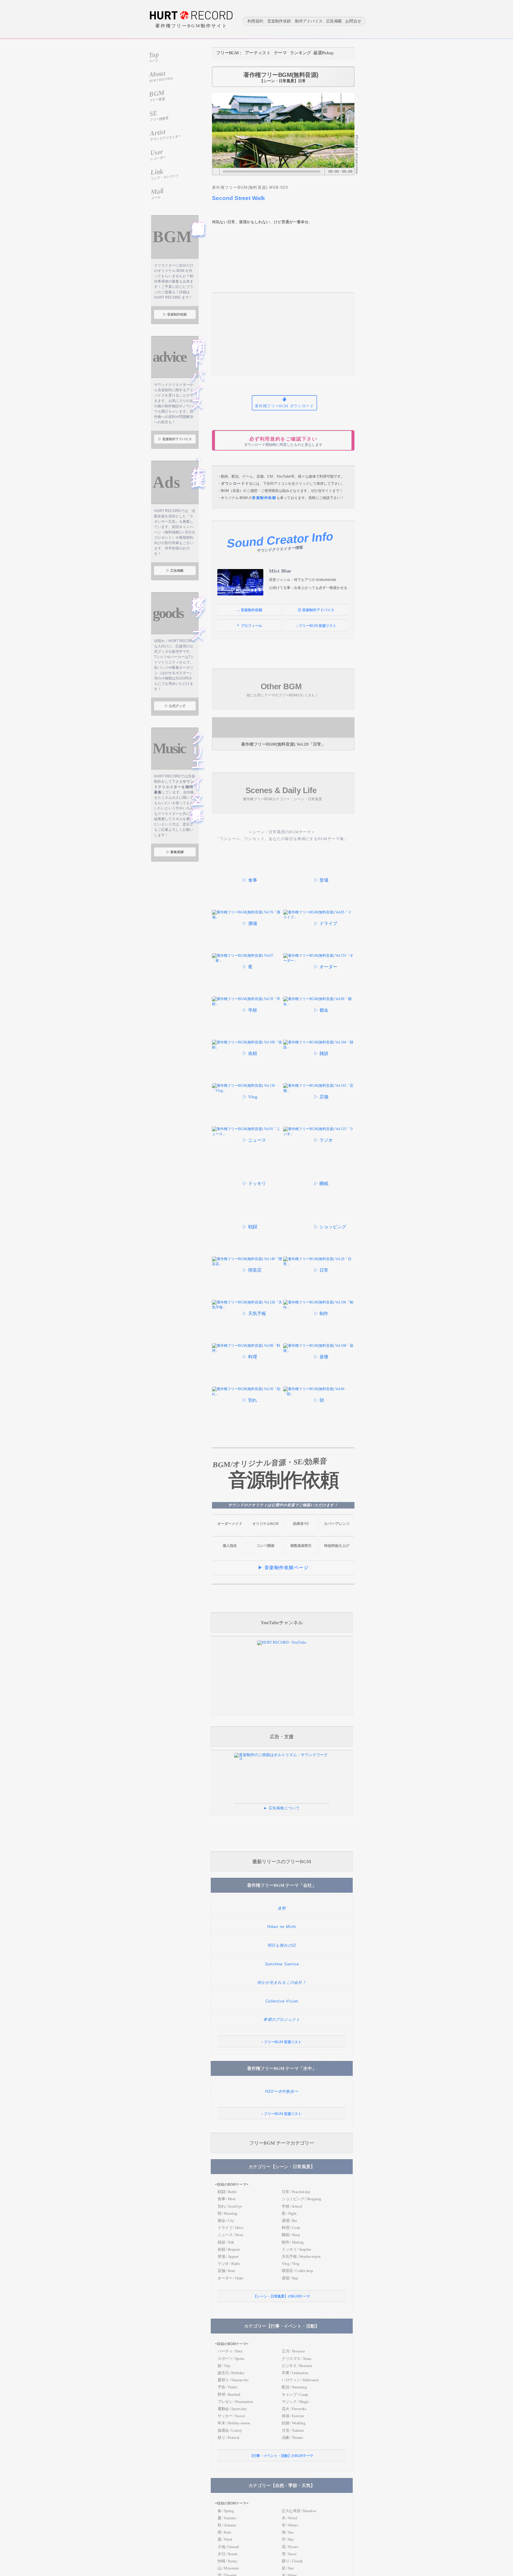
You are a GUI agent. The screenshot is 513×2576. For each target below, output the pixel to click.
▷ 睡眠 (321, 1184)
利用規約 (255, 22)
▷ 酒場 (250, 923)
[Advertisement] (283, 334)
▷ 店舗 (321, 1097)
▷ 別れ (250, 1400)
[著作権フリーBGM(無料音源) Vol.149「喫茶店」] (248, 1264)
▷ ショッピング (330, 1227)
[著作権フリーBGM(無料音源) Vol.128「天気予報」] (248, 1307)
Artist (166, 134)
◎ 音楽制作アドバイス (316, 610)
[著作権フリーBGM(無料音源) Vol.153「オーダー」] (319, 961)
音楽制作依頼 (279, 22)
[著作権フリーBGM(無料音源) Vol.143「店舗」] (319, 1091)
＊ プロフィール (249, 626)
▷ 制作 (321, 1314)
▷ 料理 (250, 1357)
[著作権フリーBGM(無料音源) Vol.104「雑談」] (319, 1047)
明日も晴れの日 (282, 1945)
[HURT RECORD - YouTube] (282, 1642)
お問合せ (353, 22)
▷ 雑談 (321, 1053)
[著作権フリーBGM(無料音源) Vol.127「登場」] (297, 894)
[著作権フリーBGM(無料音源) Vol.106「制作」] (319, 1307)
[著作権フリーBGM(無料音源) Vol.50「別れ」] (248, 1394)
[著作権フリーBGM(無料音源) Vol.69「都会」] (319, 1004)
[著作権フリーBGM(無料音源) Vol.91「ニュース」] (248, 1134)
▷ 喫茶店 (252, 1270)
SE (159, 116)
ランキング (300, 53)
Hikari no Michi (282, 1927)
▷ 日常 (321, 1270)
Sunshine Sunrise (282, 1964)
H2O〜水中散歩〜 (282, 2091)
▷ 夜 (248, 967)
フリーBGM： (229, 53)
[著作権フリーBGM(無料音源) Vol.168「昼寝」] (319, 1351)
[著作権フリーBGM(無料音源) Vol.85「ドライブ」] (319, 917)
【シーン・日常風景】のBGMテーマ (282, 2296)
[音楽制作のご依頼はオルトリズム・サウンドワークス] (282, 1759)
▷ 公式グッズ (175, 706)
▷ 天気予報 (254, 1314)
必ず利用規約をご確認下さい (283, 442)
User (158, 154)
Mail (157, 193)
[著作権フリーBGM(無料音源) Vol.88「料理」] (248, 1351)
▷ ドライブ (326, 923)
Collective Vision (282, 2001)
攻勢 (282, 1908)
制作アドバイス (309, 22)
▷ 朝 (319, 1400)
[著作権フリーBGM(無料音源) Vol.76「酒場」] (248, 917)
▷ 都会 (321, 1010)
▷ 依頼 (250, 1053)
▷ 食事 (250, 880)
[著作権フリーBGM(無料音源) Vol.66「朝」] (319, 1394)
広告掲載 (334, 22)
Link (165, 174)
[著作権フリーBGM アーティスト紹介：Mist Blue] (240, 582)
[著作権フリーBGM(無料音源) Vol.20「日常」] (283, 727)
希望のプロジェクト (282, 2020)
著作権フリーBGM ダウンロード (284, 406)
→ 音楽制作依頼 (249, 610)
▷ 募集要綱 (175, 852)
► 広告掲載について (282, 1808)
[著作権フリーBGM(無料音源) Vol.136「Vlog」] (248, 1091)
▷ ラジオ (323, 1140)
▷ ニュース (254, 1140)
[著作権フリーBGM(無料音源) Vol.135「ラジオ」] (319, 1134)
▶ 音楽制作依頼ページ (283, 1568)
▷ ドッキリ (254, 1184)
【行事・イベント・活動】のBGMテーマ (281, 2456)
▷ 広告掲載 (175, 571)
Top (154, 57)
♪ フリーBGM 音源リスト (316, 626)
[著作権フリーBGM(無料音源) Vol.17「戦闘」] (248, 1221)
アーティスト (258, 53)
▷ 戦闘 (250, 1227)
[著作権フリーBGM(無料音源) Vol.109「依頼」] (248, 1047)
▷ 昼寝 (321, 1357)
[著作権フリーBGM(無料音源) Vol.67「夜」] (248, 961)
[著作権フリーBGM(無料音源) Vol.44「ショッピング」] (297, 1241)
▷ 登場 (321, 880)
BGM (157, 96)
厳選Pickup (323, 53)
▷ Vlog (250, 1097)
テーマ (280, 53)
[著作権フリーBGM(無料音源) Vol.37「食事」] (226, 894)
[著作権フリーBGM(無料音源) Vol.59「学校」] (248, 1004)
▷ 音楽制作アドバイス (175, 439)
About (161, 76)
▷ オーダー (326, 967)
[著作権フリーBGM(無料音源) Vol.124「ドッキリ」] (248, 1177)
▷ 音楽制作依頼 (175, 314)
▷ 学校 (250, 1010)
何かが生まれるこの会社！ (282, 1982)
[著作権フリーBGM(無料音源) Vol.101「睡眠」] (319, 1177)
